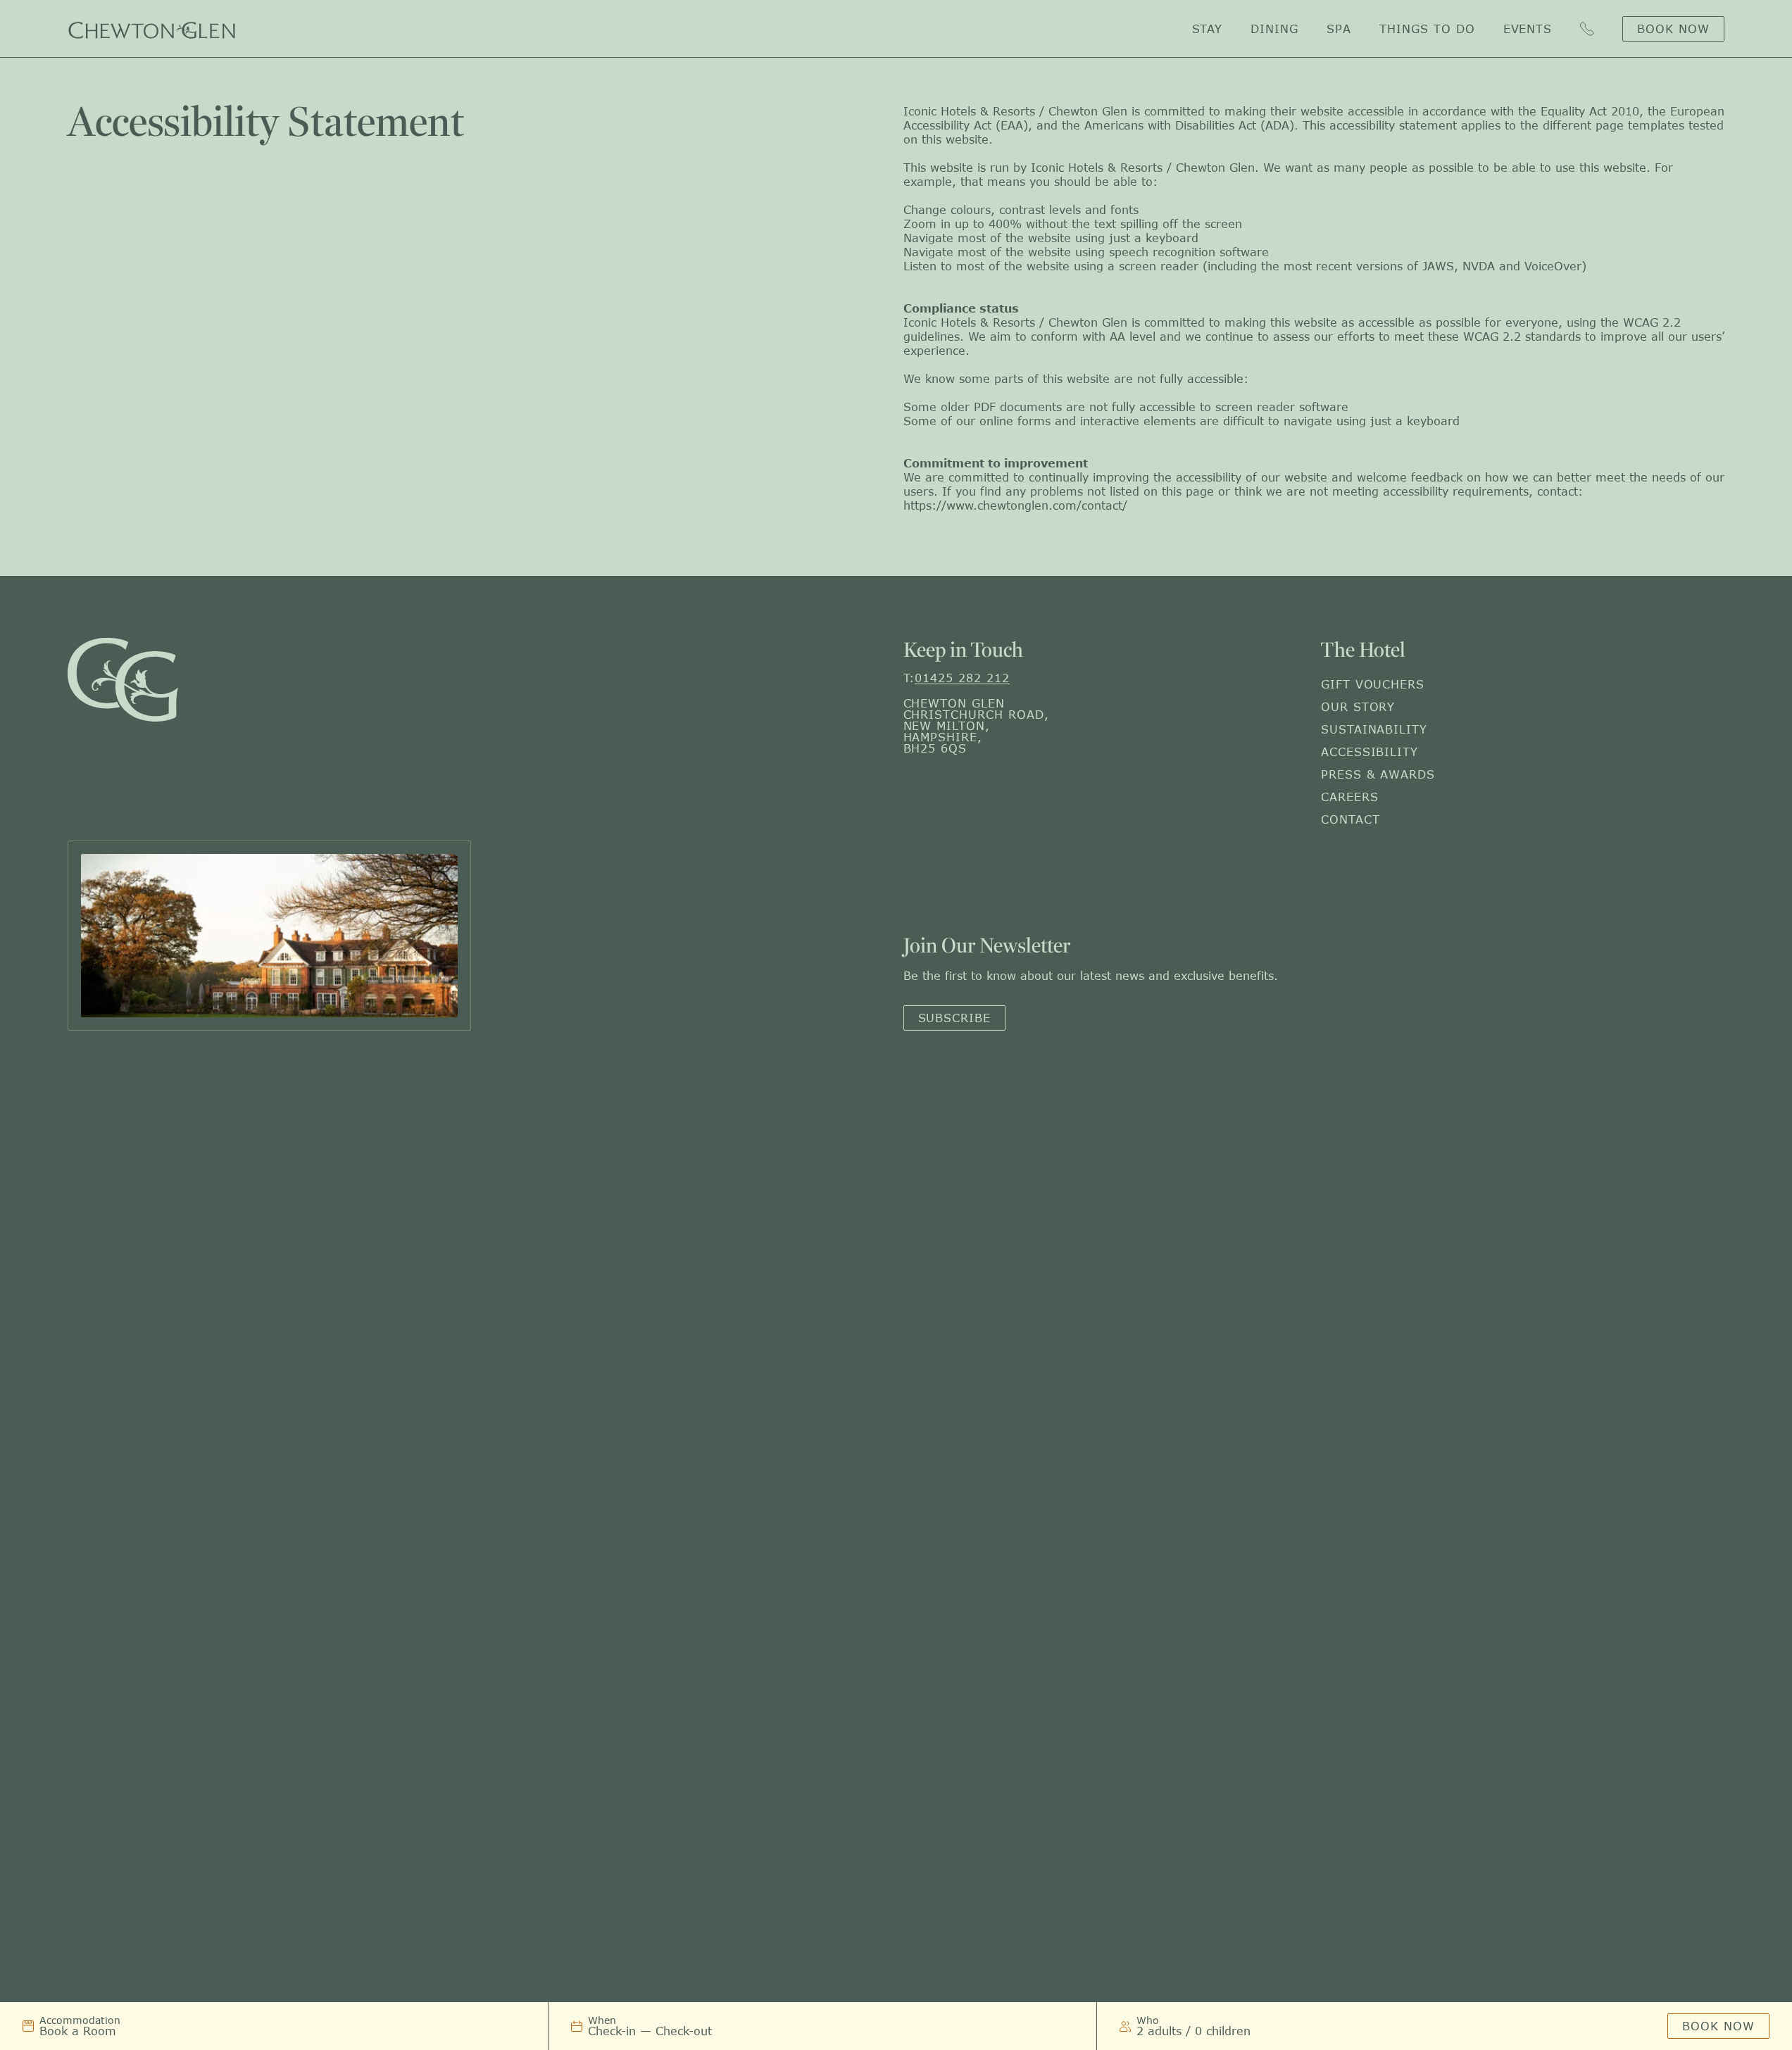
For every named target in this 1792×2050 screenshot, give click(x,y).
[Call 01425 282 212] (1587, 29)
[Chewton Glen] (152, 29)
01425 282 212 (962, 678)
